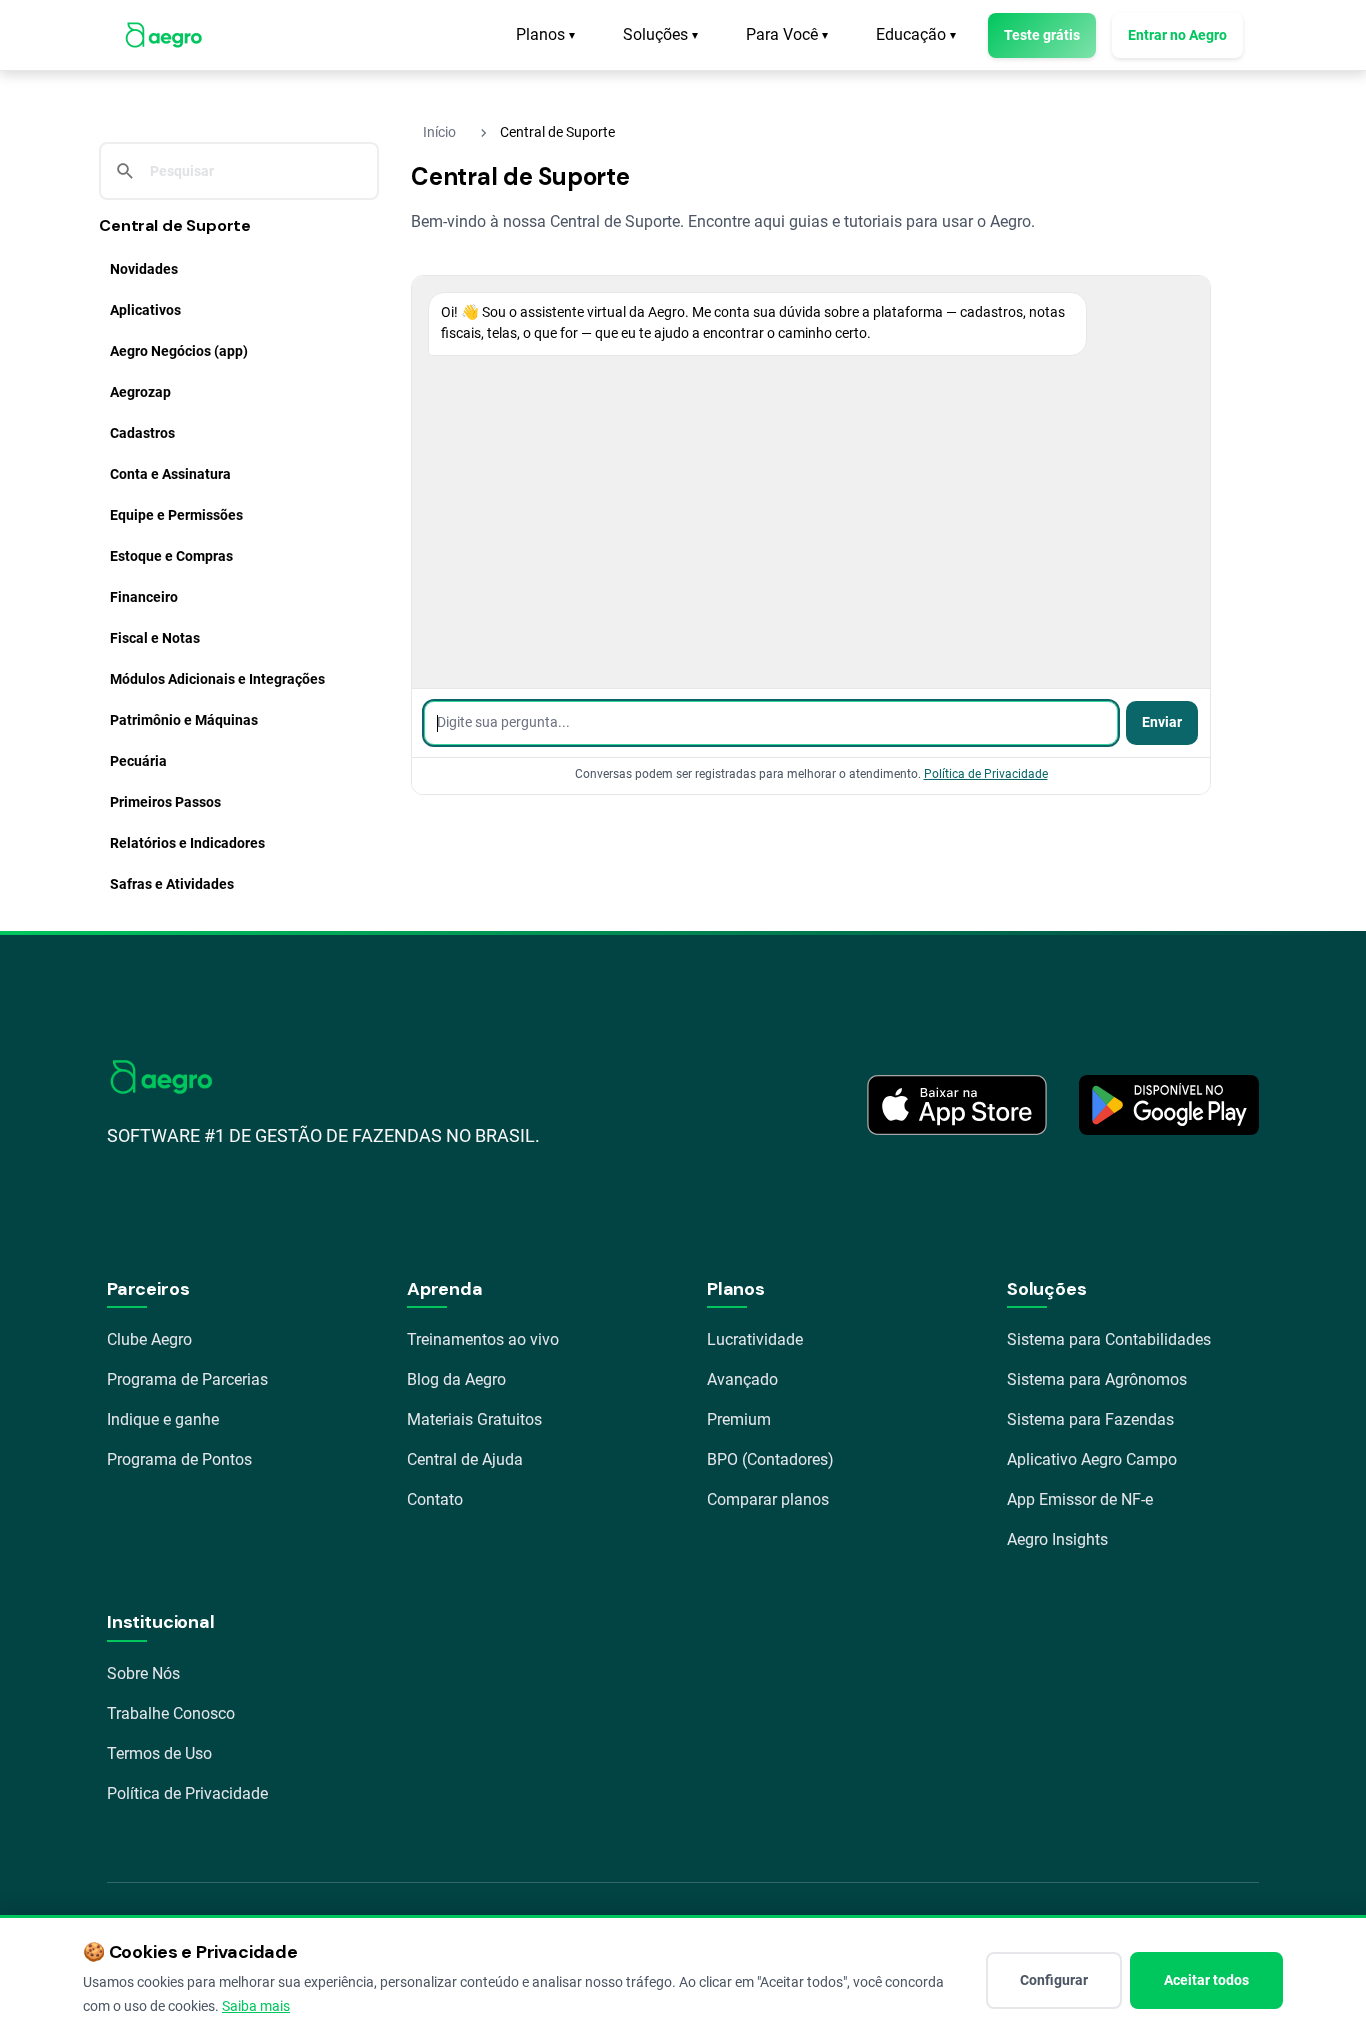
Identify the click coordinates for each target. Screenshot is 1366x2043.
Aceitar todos (1206, 1980)
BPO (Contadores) (770, 1459)
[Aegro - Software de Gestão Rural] (163, 35)
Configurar (1054, 1980)
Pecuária (138, 761)
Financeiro (144, 597)
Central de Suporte (175, 225)
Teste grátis (1042, 35)
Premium (739, 1419)
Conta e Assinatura (170, 474)
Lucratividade (755, 1339)
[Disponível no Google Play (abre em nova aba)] (1169, 1105)
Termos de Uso (159, 1753)
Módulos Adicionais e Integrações (217, 679)
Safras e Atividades (172, 884)
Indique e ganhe (163, 1419)
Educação (916, 34)
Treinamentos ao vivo (483, 1339)
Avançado (742, 1379)
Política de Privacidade (986, 774)
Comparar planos (768, 1499)
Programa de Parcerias (187, 1379)
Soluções (660, 34)
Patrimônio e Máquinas (184, 720)
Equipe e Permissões (176, 515)
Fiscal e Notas (155, 638)
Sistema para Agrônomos (1097, 1379)
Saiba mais (256, 2006)
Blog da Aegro (456, 1379)
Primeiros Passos (165, 802)
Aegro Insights (1057, 1539)
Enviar (1162, 722)
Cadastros (142, 433)
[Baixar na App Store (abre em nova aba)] (957, 1105)
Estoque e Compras (171, 556)
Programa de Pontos (179, 1459)
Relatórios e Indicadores (187, 843)
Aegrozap (140, 392)
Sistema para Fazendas (1090, 1419)
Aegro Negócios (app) (179, 351)
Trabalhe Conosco (171, 1713)
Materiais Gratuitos (474, 1419)
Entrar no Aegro (1177, 35)
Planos (545, 34)
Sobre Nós (143, 1673)
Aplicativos (145, 310)
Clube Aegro (149, 1339)
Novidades (144, 269)
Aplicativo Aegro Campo (1092, 1459)
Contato (435, 1499)
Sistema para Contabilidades (1109, 1339)
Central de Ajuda (465, 1459)
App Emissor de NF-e (1080, 1499)
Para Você (787, 34)
